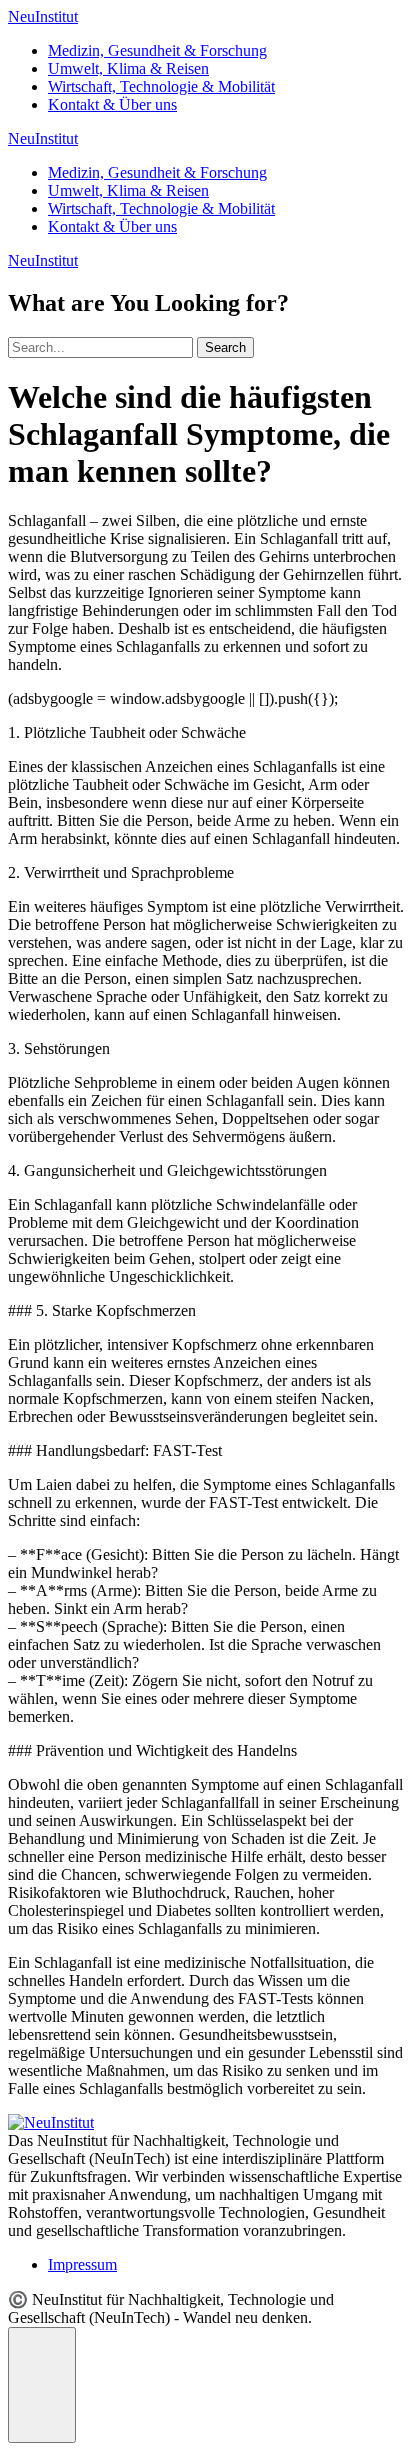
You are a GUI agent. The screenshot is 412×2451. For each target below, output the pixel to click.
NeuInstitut (43, 16)
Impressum (82, 2264)
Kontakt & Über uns (112, 104)
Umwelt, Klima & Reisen (128, 68)
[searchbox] (100, 347)
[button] (42, 2385)
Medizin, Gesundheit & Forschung (157, 50)
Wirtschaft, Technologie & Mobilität (161, 86)
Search (225, 347)
